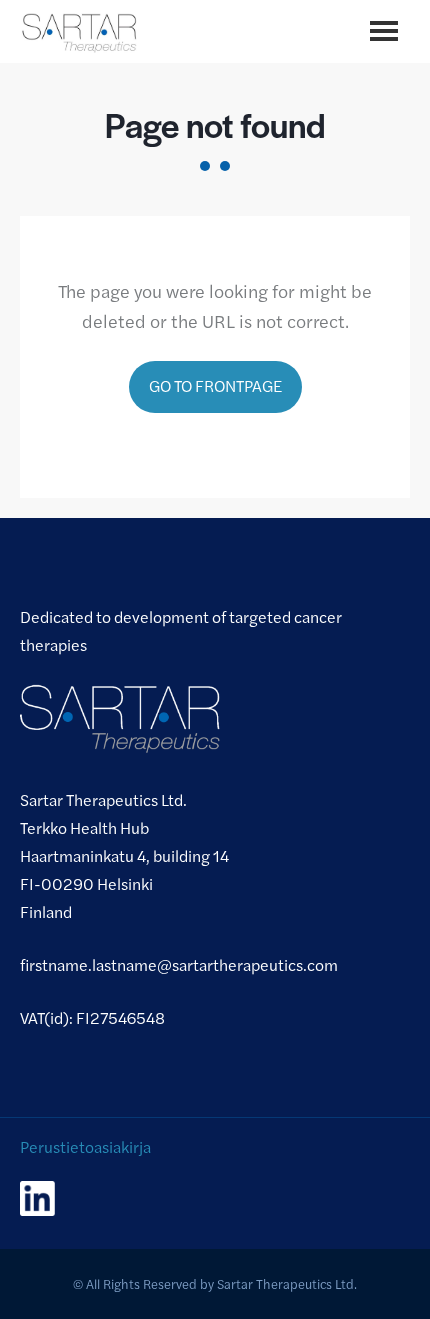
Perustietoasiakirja (85, 1146)
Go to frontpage (215, 385)
